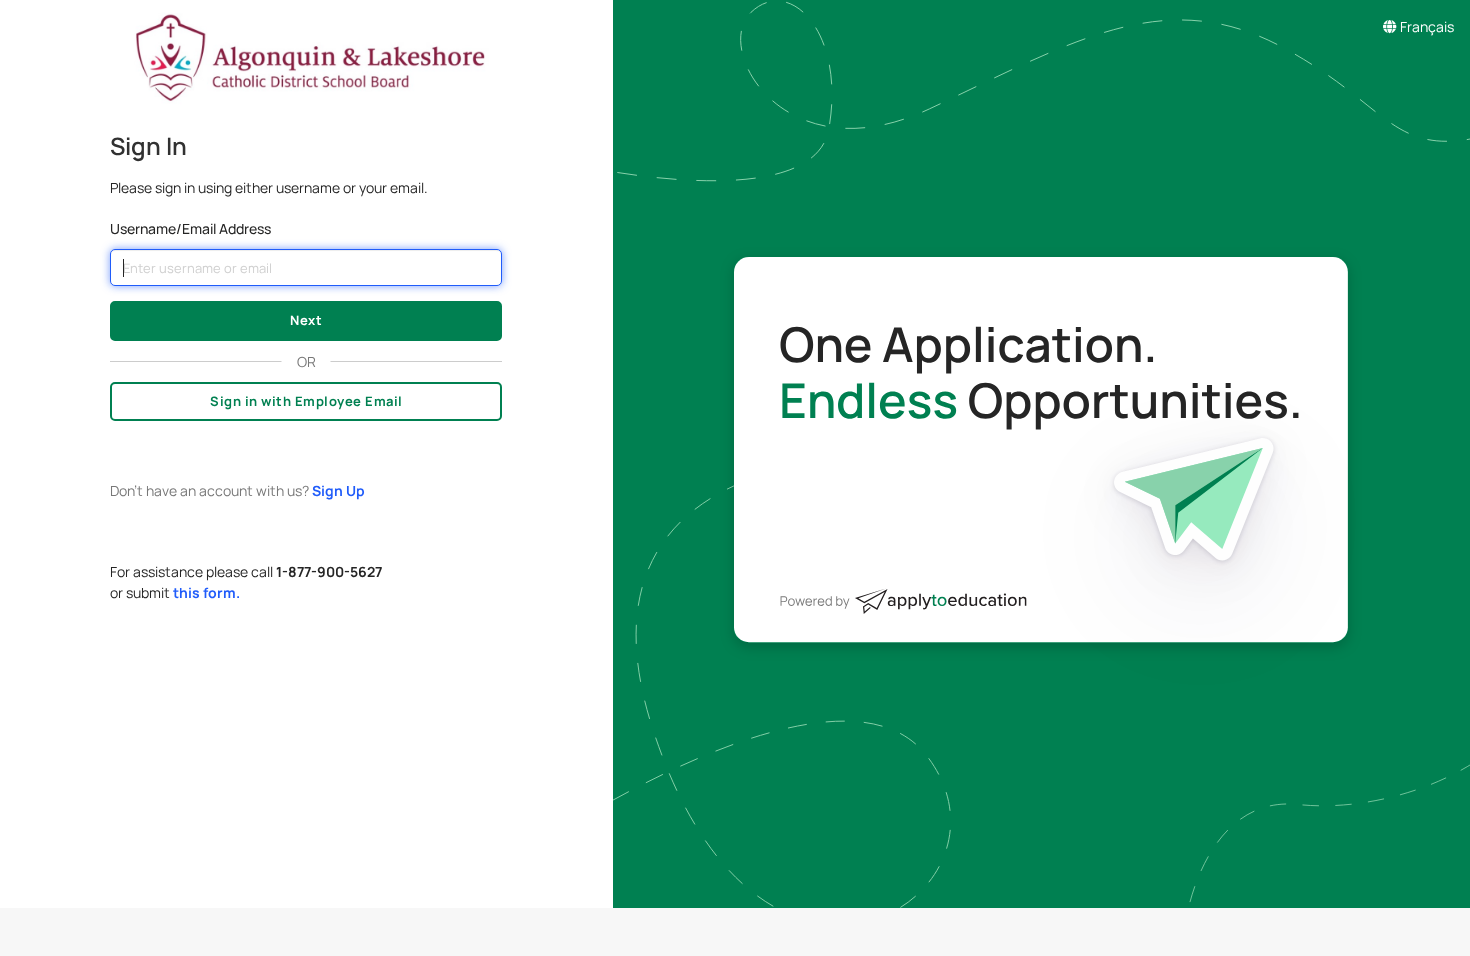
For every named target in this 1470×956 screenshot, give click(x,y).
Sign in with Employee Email (306, 401)
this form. (206, 592)
